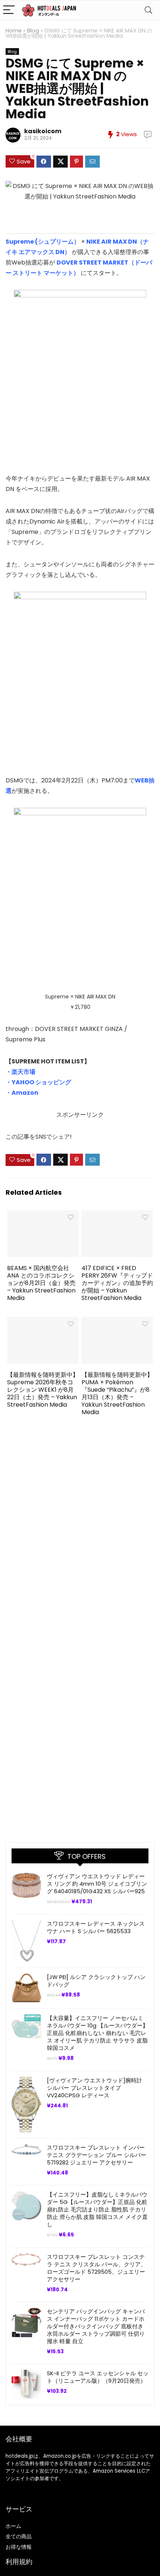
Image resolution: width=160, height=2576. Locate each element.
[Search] (148, 10)
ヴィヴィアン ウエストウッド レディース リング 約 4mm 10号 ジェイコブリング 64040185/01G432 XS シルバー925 (97, 1884)
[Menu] (9, 10)
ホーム (13, 2526)
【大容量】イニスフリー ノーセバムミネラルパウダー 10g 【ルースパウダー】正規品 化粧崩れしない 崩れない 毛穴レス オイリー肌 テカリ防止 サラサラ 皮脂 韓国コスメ (97, 2033)
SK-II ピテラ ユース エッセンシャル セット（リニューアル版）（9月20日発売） (98, 2377)
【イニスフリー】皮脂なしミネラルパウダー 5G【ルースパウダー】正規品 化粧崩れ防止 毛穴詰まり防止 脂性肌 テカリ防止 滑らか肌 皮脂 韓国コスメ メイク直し (97, 2209)
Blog (33, 31)
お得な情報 (19, 2547)
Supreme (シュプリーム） (43, 242)
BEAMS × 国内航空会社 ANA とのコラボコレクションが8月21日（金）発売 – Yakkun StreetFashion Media (41, 1283)
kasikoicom (43, 131)
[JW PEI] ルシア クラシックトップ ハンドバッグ (96, 1981)
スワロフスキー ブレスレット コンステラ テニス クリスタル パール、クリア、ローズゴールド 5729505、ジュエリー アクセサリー (97, 2268)
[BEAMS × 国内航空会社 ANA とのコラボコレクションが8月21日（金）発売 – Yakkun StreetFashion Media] (43, 1215)
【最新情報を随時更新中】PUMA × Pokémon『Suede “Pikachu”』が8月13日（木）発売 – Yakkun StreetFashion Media (117, 1393)
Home (14, 31)
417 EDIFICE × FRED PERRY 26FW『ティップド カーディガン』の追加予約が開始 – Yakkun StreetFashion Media (117, 1283)
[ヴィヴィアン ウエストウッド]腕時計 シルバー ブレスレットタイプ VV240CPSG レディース (95, 2088)
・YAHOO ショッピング (38, 1082)
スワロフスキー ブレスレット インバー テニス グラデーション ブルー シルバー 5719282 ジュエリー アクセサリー (97, 2155)
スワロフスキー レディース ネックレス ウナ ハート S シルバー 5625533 (96, 1927)
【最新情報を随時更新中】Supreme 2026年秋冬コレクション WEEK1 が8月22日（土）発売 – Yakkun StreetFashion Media (43, 1390)
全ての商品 (19, 2536)
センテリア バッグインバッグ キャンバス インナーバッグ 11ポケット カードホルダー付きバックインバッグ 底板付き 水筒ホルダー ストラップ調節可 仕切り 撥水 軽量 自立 (96, 2326)
